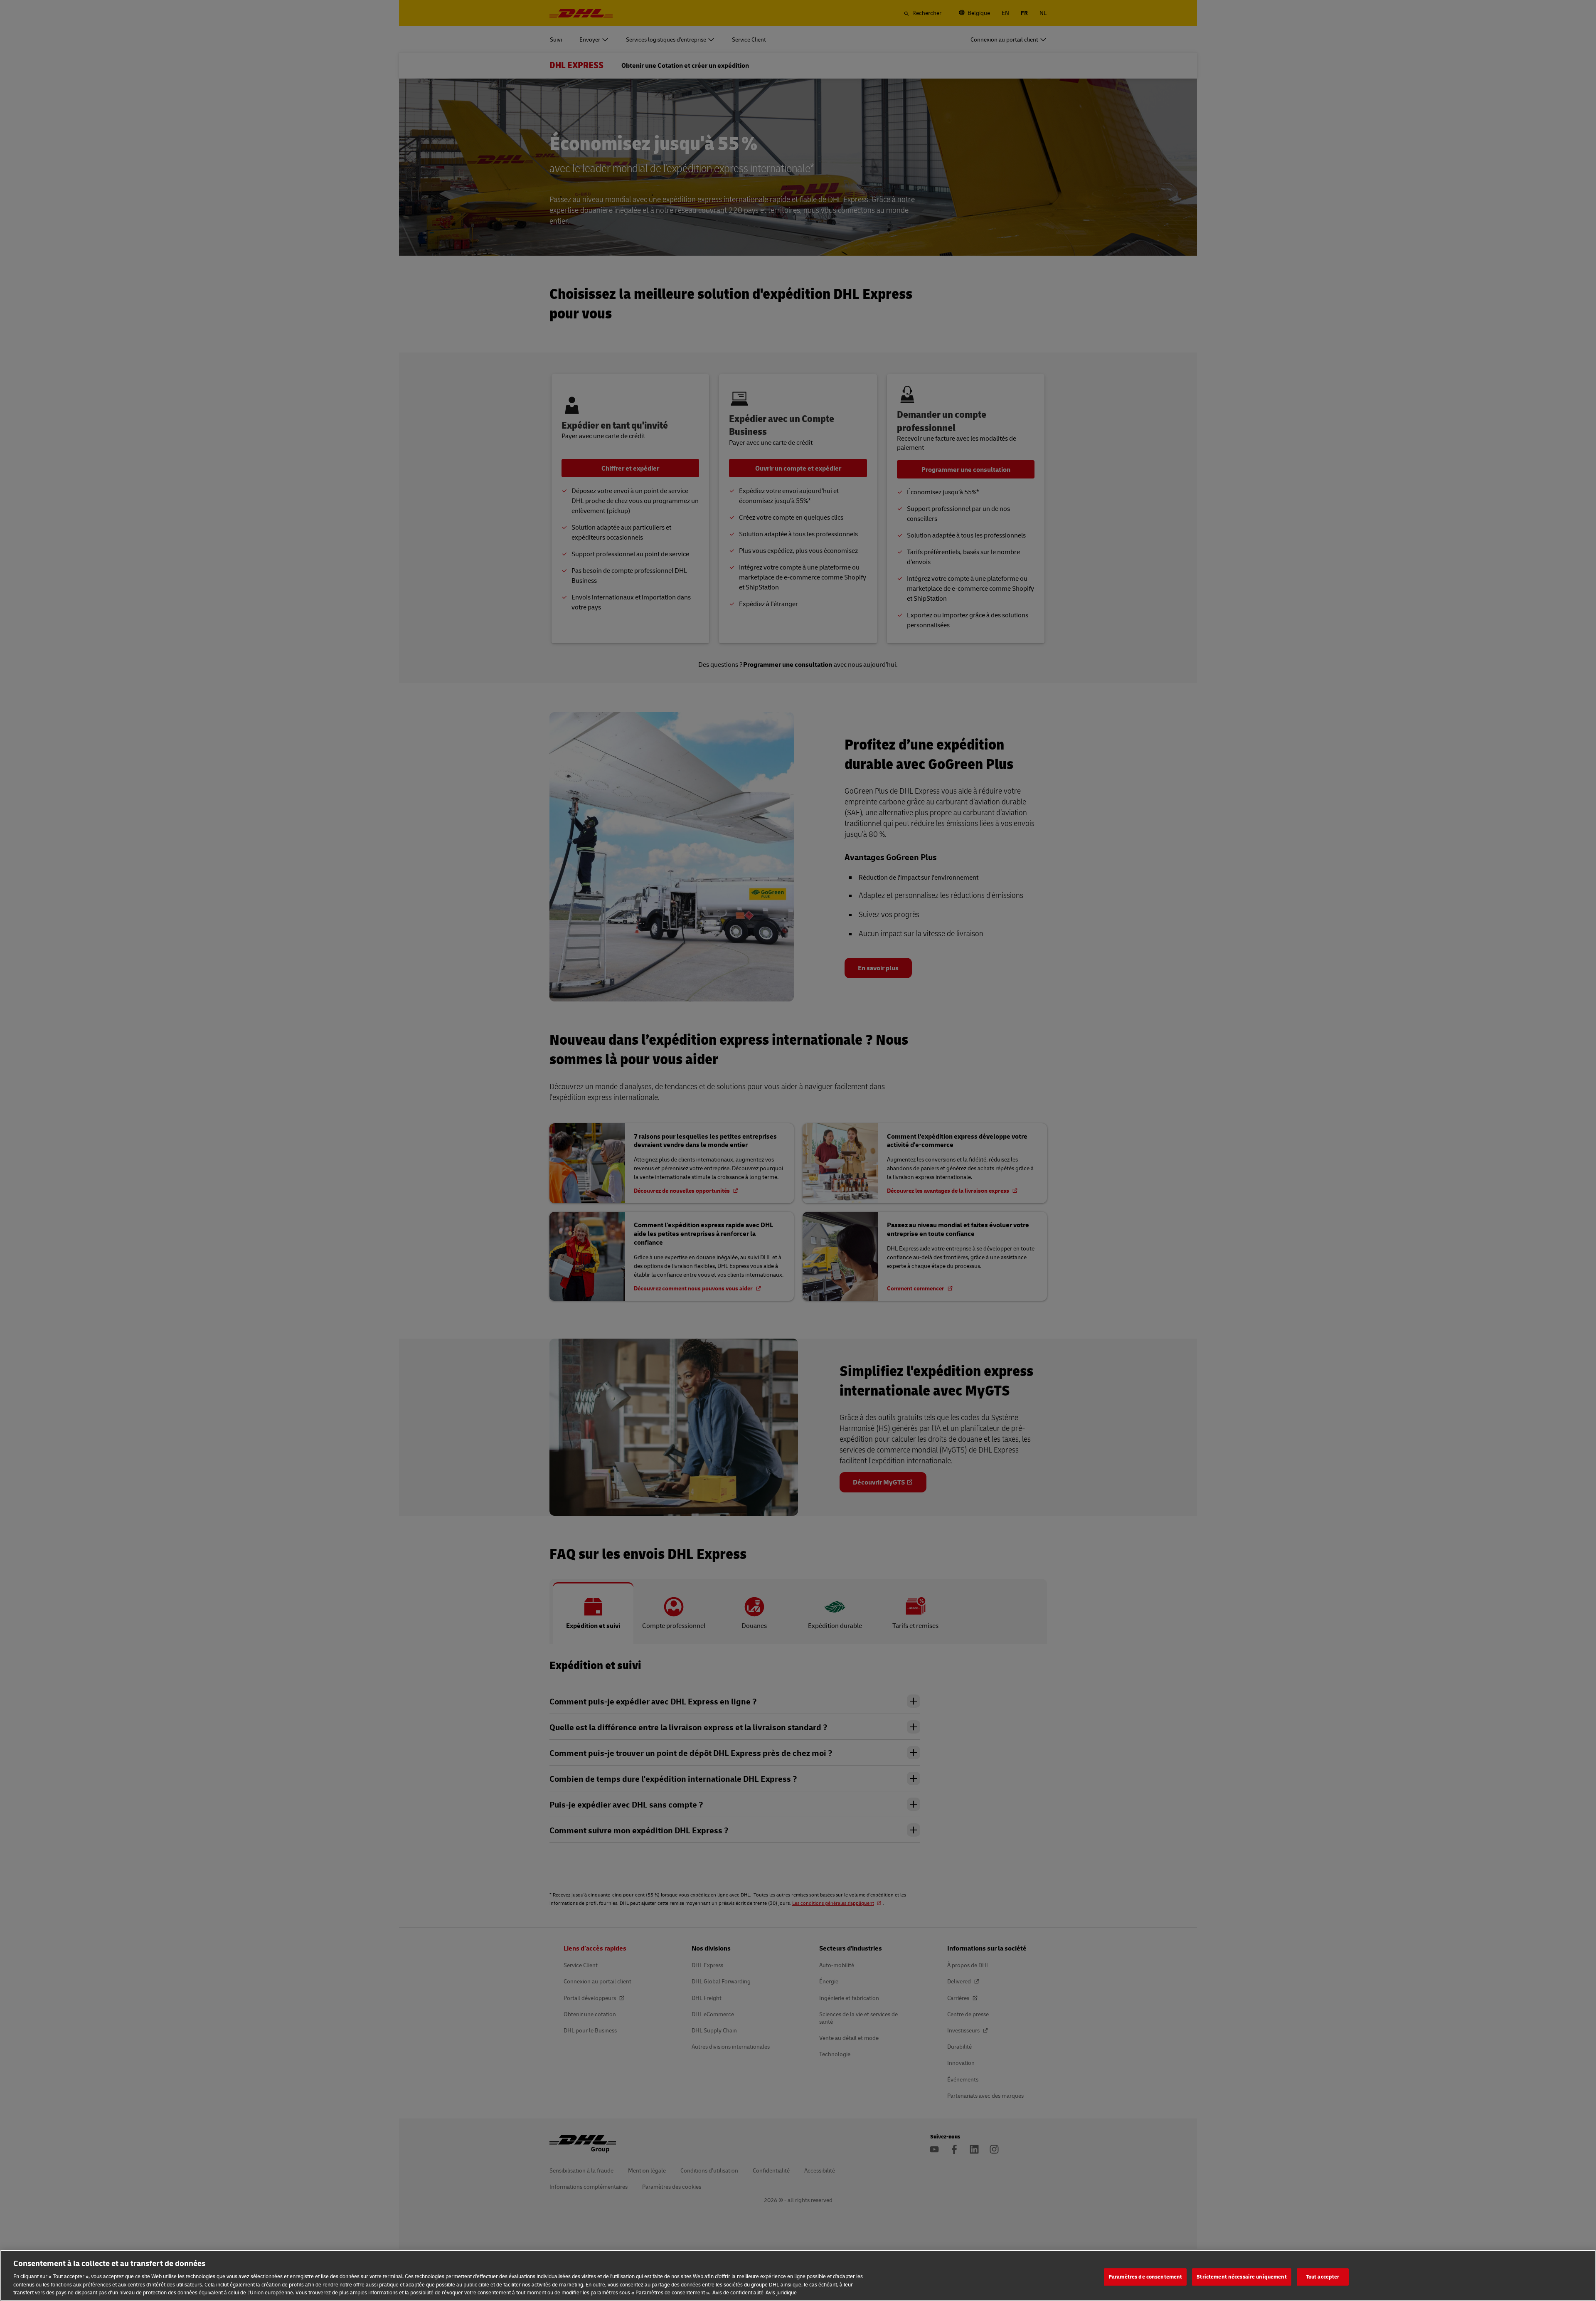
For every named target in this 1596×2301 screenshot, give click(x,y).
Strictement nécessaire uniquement (1241, 2276)
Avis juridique (781, 2292)
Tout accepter (1323, 2276)
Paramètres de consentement (1145, 2276)
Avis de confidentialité (738, 2292)
